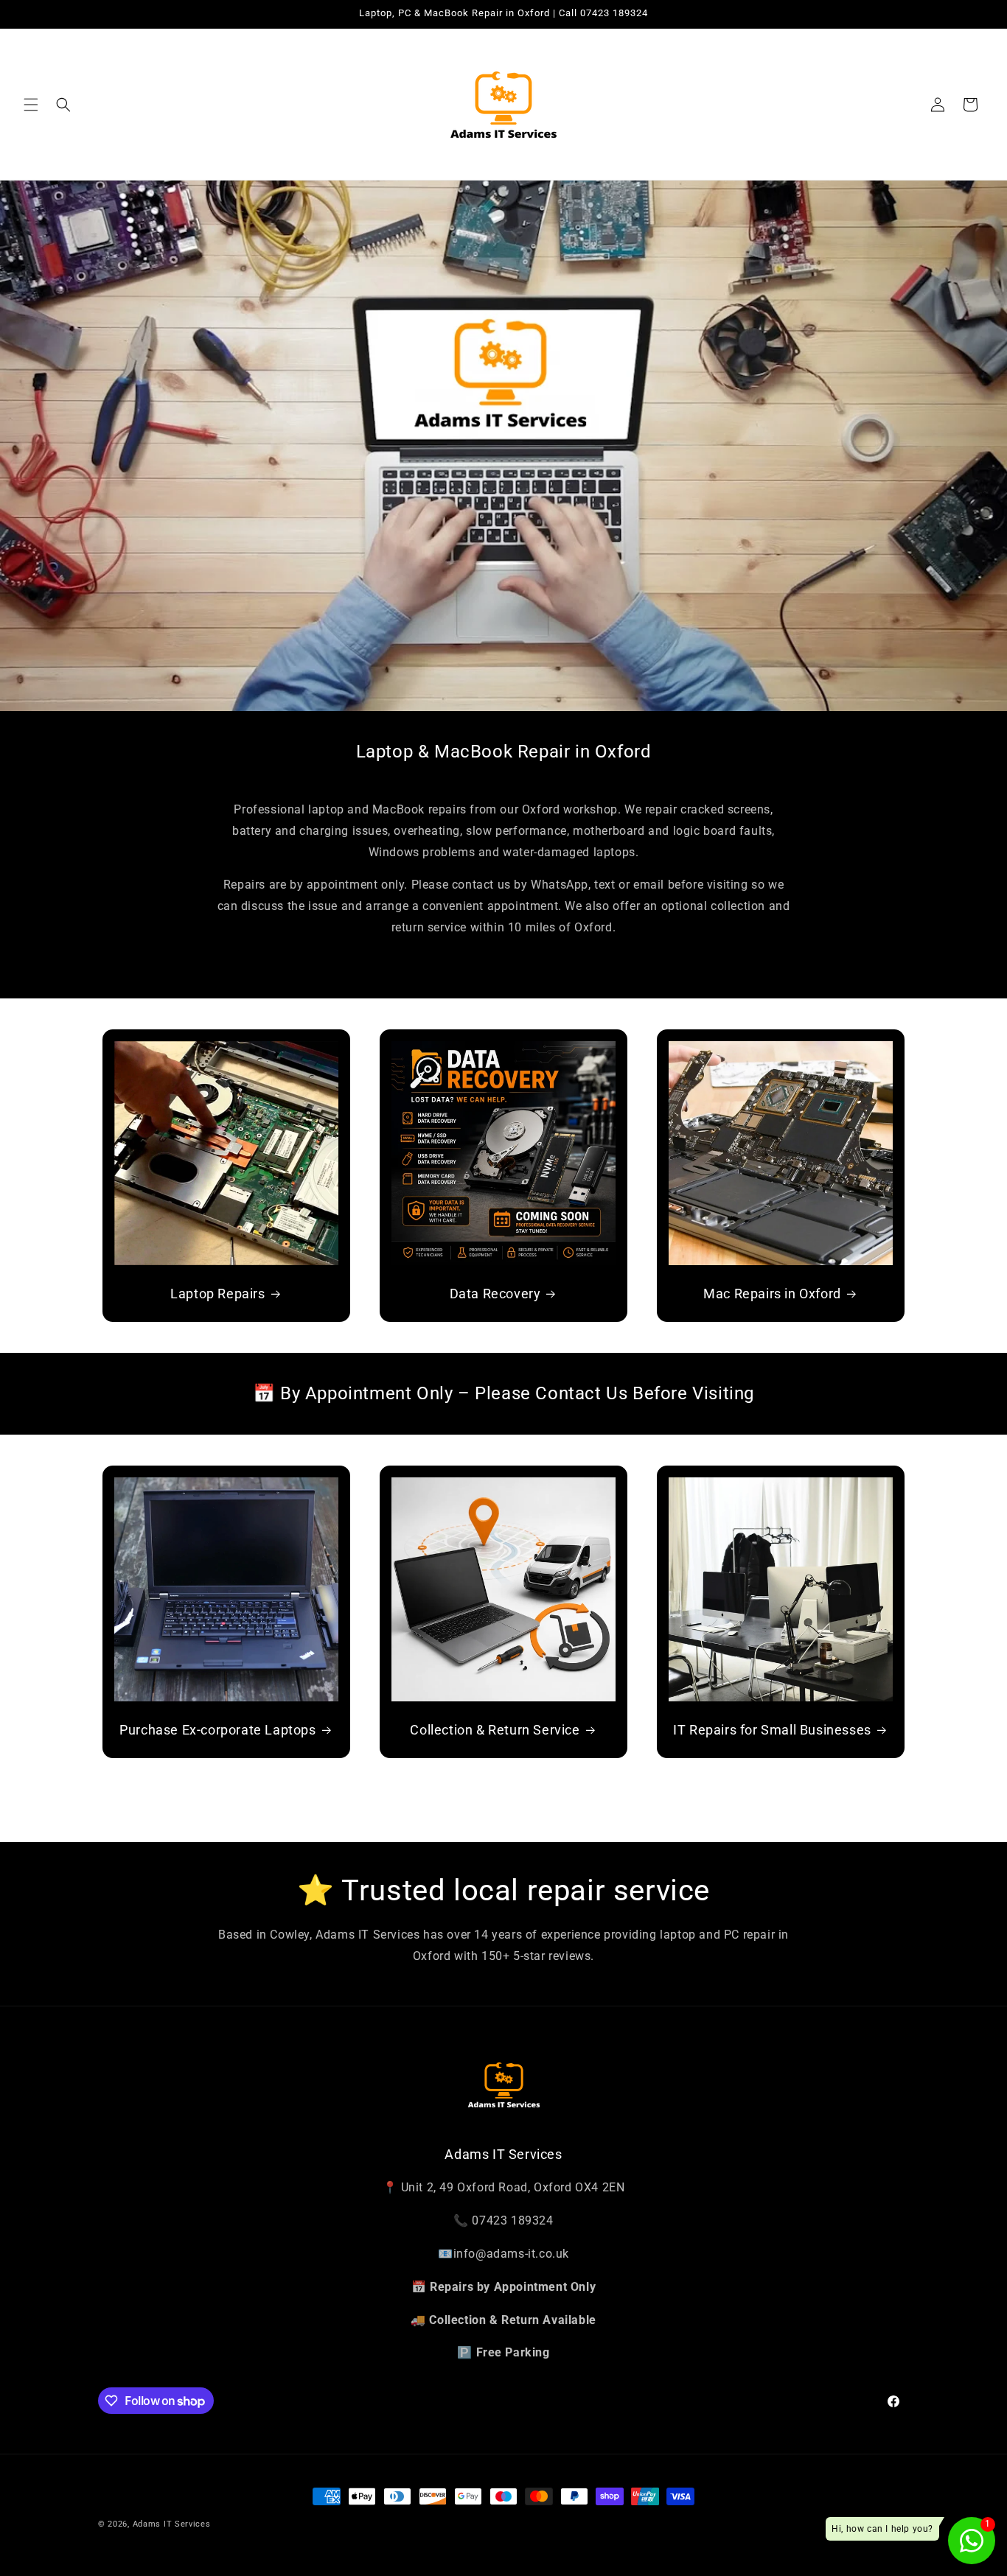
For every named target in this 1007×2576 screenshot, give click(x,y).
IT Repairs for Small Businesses (772, 1730)
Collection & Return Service (495, 1730)
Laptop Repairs (217, 1294)
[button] (31, 105)
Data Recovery (495, 1294)
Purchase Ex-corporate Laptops (217, 1730)
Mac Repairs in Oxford (772, 1294)
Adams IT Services (172, 2524)
